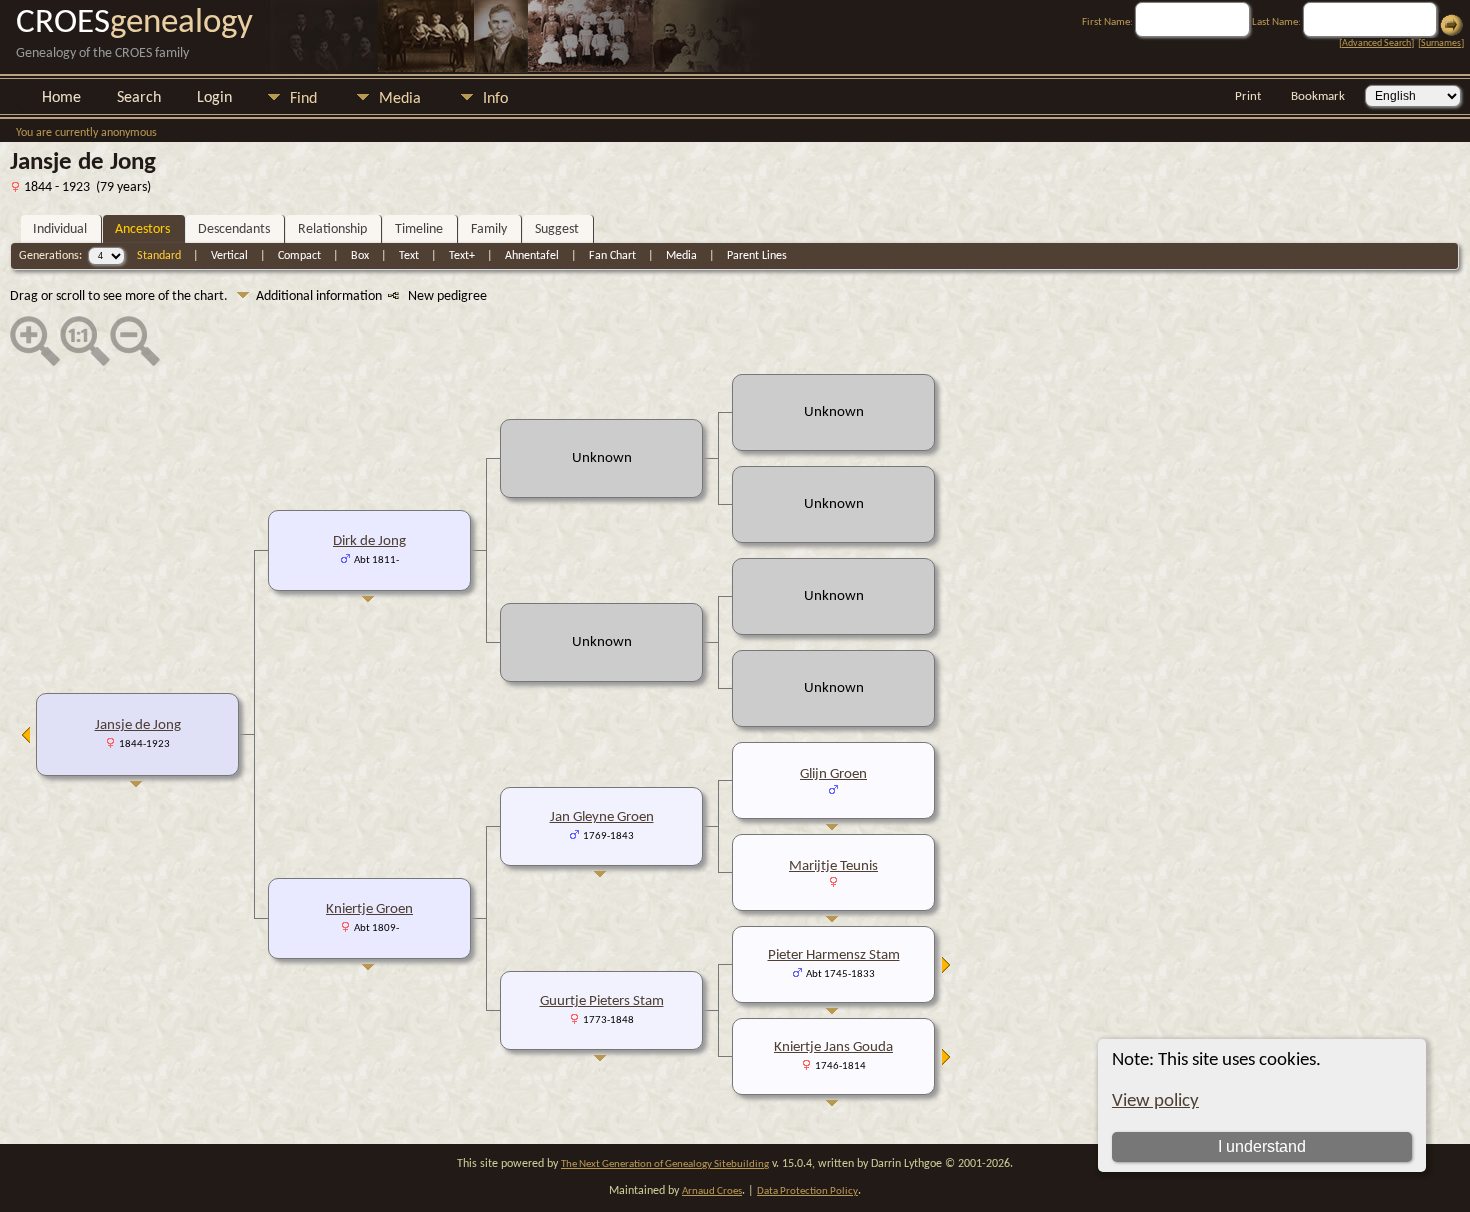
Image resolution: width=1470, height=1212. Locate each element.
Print (1248, 96)
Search (139, 98)
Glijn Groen (833, 774)
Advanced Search (1376, 43)
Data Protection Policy (807, 1191)
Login (214, 98)
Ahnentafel (532, 256)
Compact (299, 256)
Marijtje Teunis (833, 866)
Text (409, 256)
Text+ (462, 256)
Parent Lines (757, 256)
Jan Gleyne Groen (602, 817)
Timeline (419, 229)
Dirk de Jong (369, 541)
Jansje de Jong (138, 725)
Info (495, 99)
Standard (159, 256)
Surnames (1441, 43)
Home (61, 98)
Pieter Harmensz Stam (834, 955)
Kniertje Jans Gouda (833, 1047)
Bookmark (1318, 96)
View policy (1155, 1101)
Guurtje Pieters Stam (602, 1001)
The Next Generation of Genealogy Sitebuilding (665, 1164)
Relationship (332, 229)
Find (303, 99)
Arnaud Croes (712, 1191)
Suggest (557, 229)
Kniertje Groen (369, 909)
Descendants (234, 229)
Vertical (229, 256)
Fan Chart (612, 256)
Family (489, 229)
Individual (60, 229)
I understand (1262, 1146)
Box (360, 256)
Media (400, 99)
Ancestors (142, 229)
